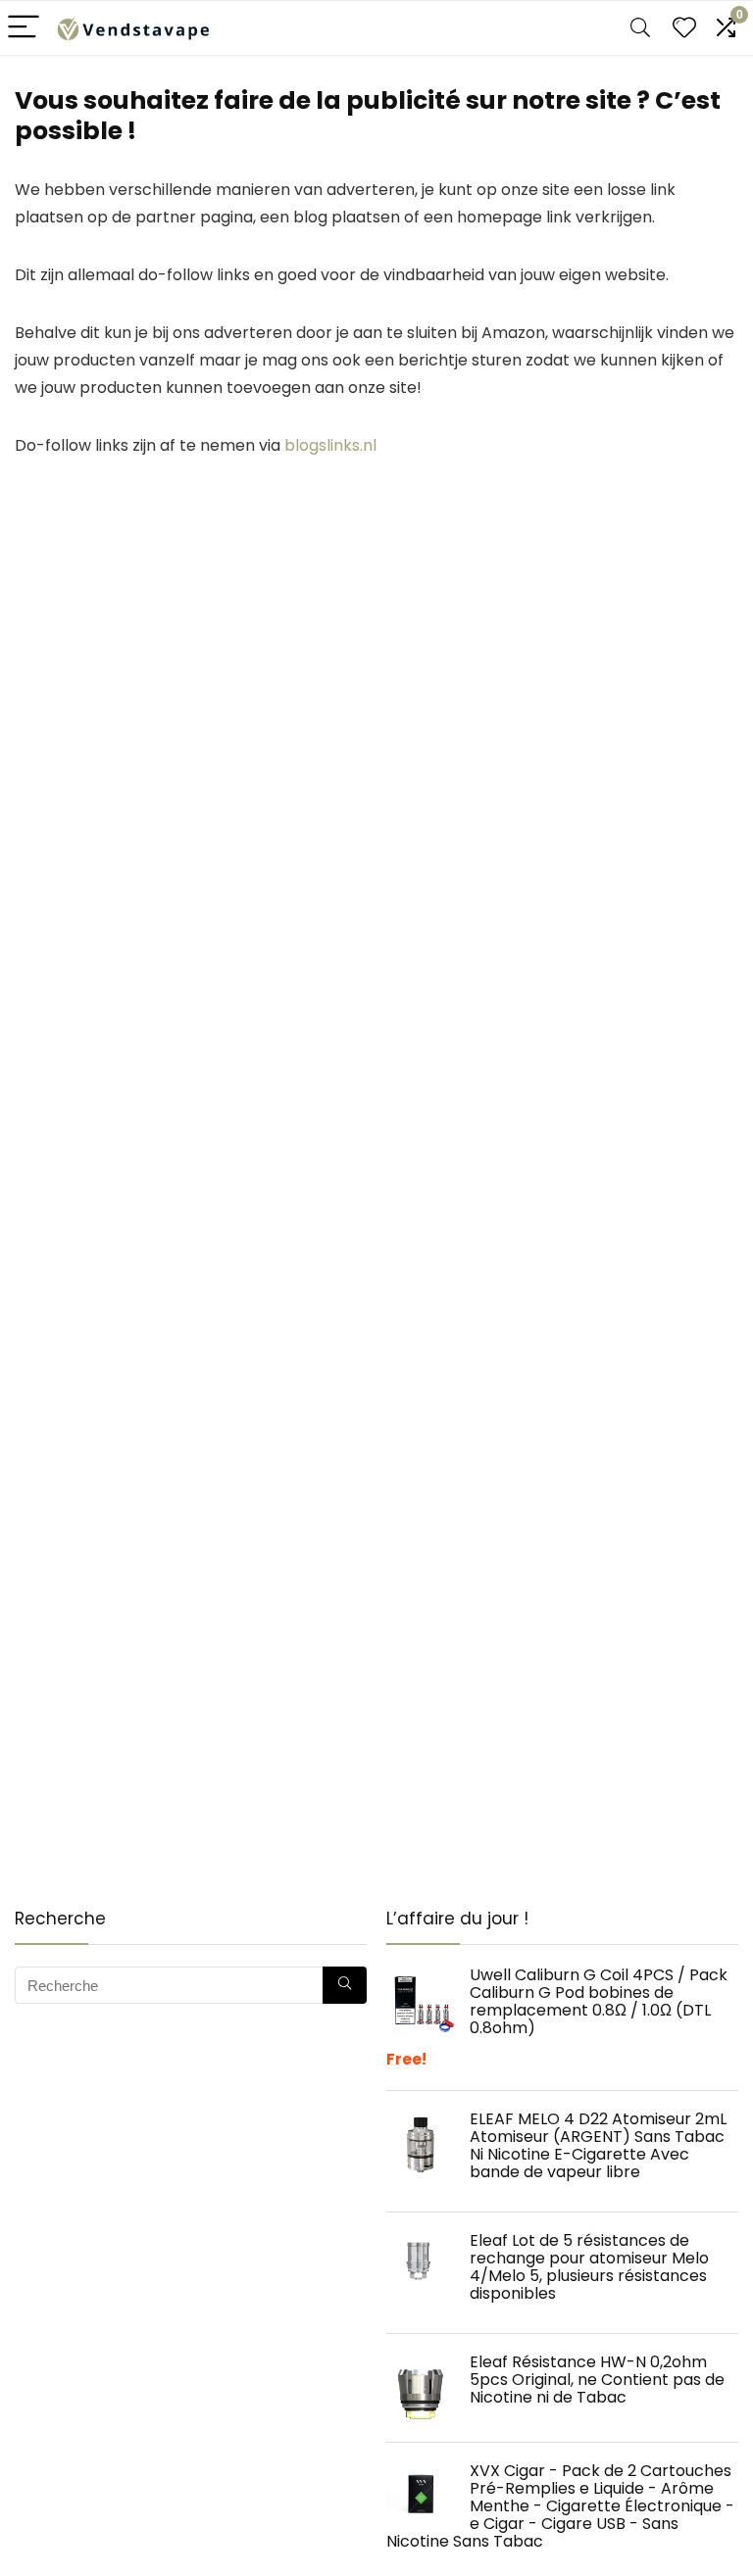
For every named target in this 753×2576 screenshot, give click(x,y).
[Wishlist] (684, 28)
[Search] (640, 28)
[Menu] (24, 28)
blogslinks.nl (330, 445)
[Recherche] (345, 1985)
